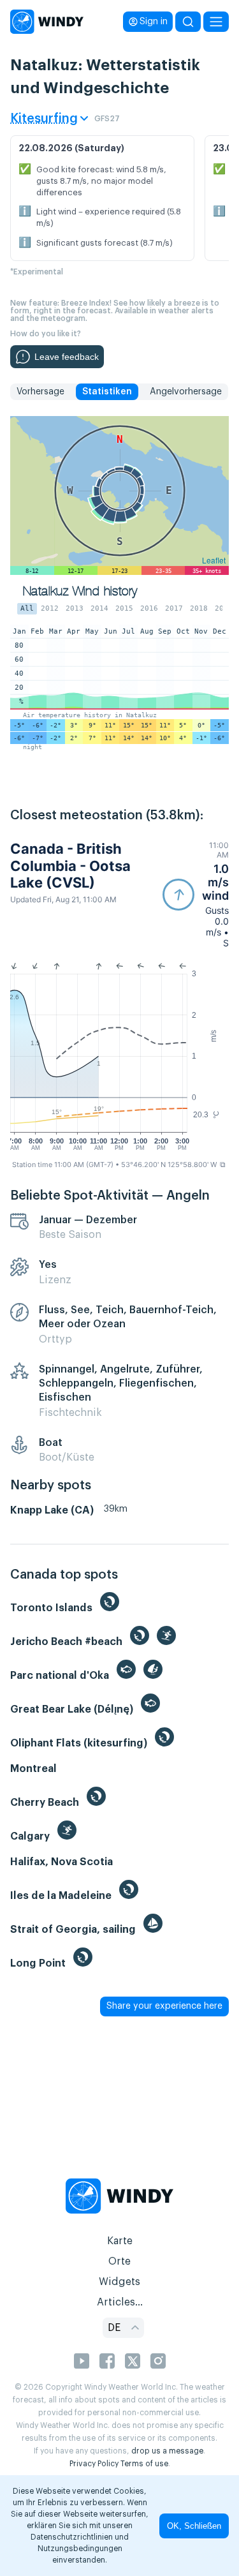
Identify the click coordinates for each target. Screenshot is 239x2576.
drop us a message (167, 2451)
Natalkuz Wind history (80, 591)
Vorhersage (40, 392)
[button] (196, 894)
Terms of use (144, 2464)
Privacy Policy (94, 2464)
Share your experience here (164, 2006)
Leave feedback (67, 357)
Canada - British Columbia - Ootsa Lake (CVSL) (70, 866)
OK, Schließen (194, 2526)
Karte (120, 2241)
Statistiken (107, 392)
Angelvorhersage (186, 392)
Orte (119, 2261)
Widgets (119, 2282)
